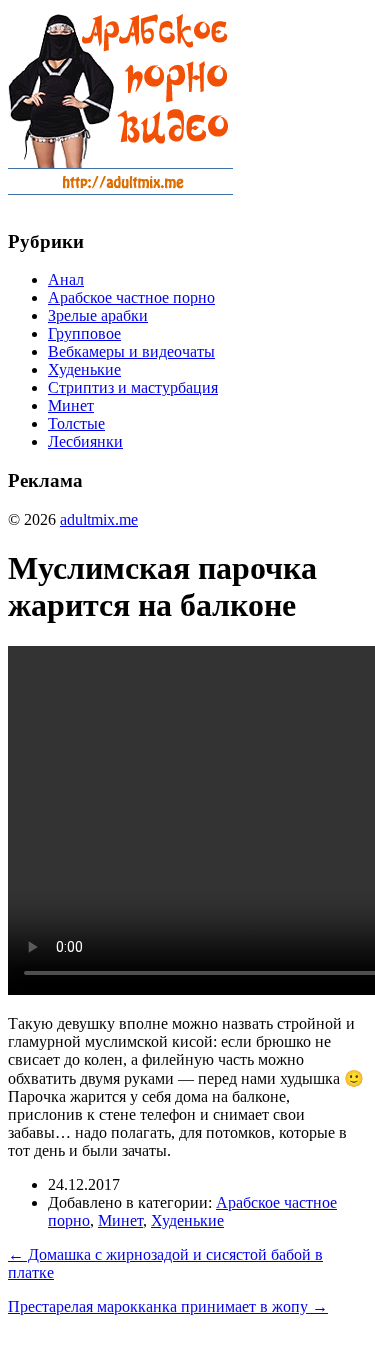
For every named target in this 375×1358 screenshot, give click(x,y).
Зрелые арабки (98, 315)
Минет (71, 405)
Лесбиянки (85, 441)
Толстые (76, 423)
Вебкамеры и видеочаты (131, 351)
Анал (66, 279)
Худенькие (84, 369)
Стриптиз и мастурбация (133, 387)
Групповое (84, 333)
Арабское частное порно (131, 297)
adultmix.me (99, 519)
